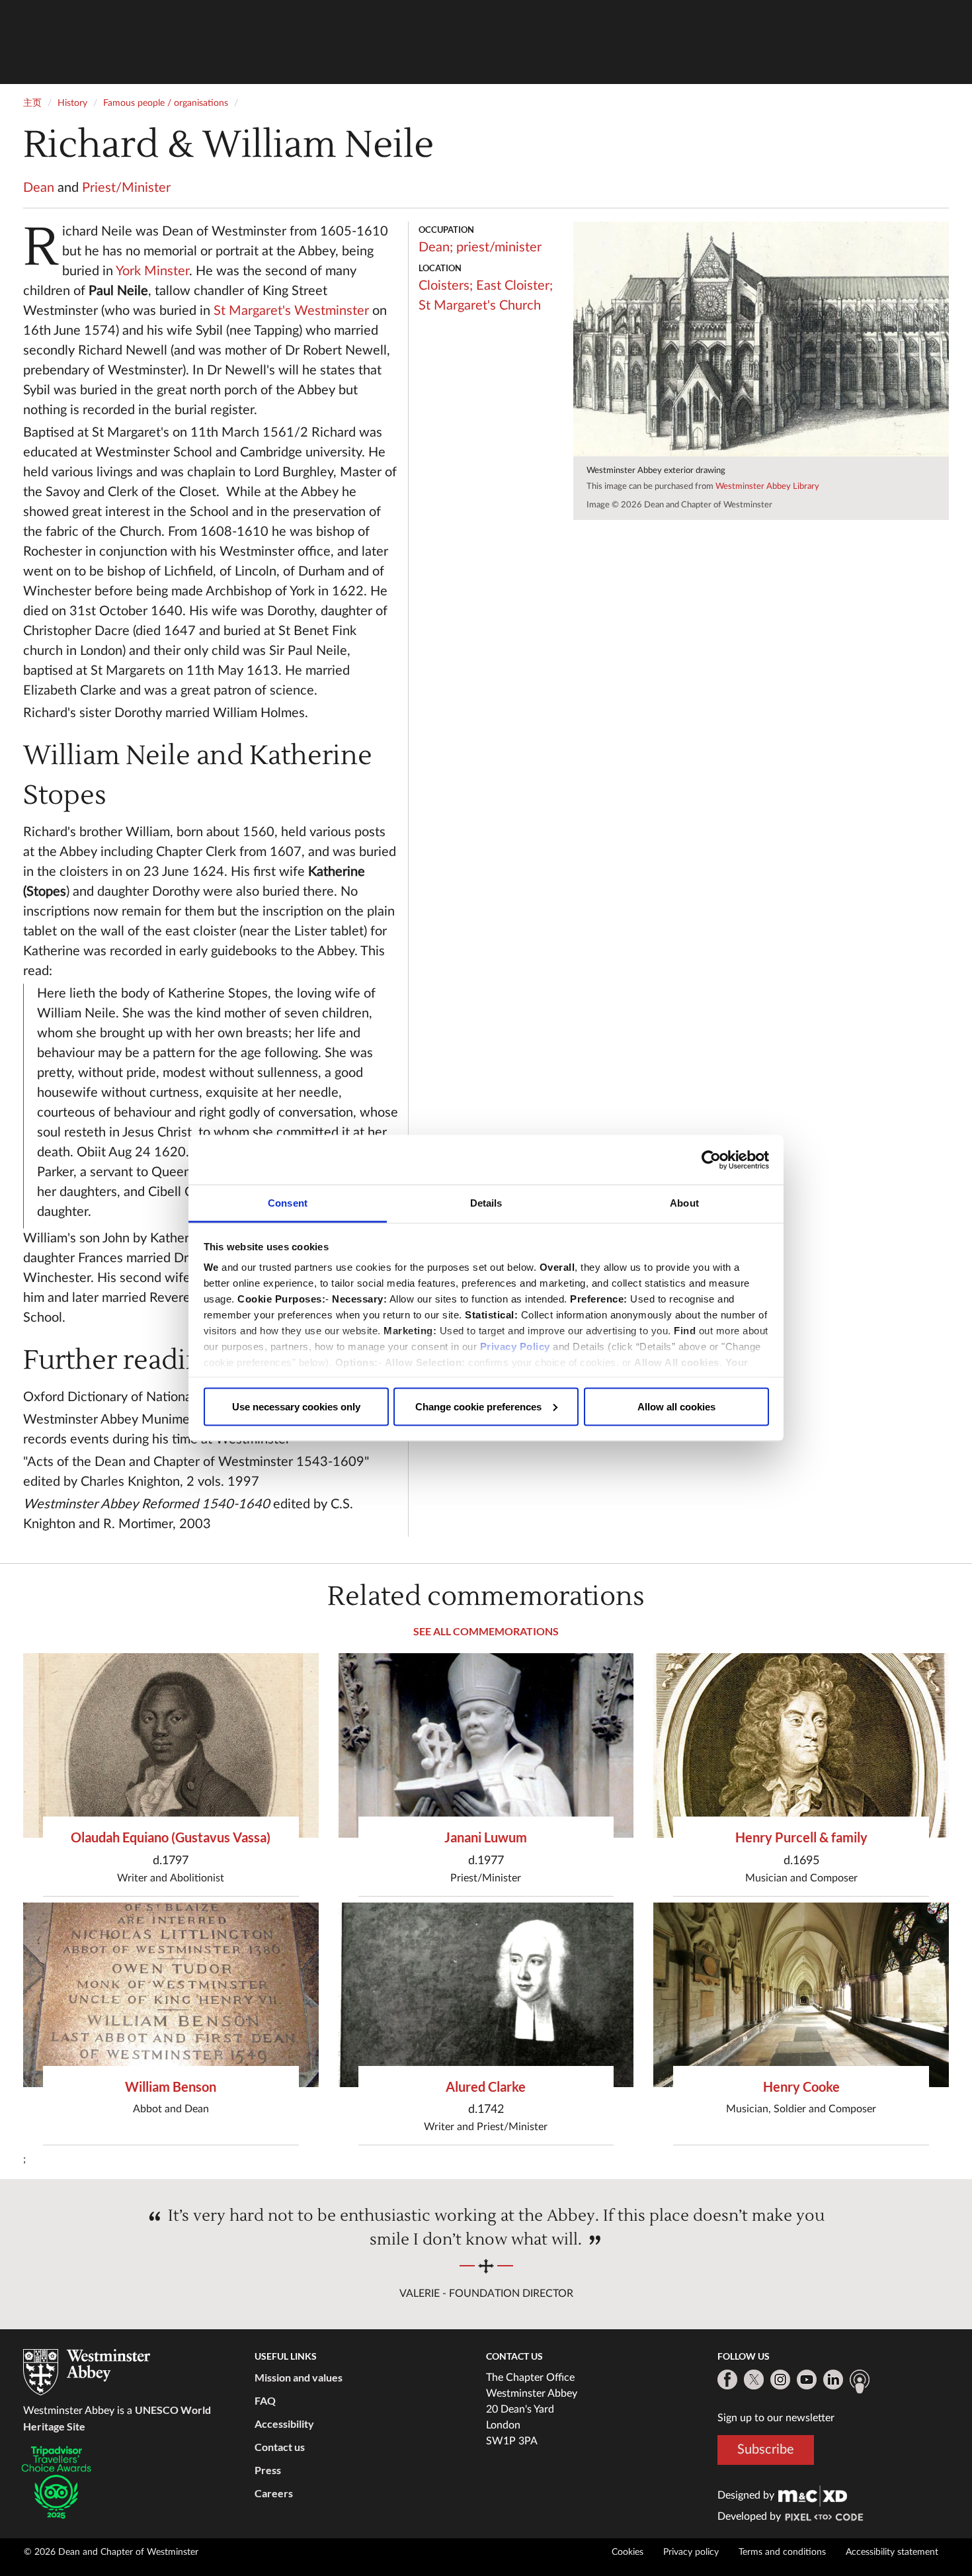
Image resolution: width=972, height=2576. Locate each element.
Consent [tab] (288, 1203)
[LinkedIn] (833, 2380)
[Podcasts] (860, 2382)
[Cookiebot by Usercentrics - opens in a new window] (711, 1160)
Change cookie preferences (478, 1406)
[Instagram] (780, 2380)
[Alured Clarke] (486, 1995)
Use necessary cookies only (296, 1406)
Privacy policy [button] (691, 2552)
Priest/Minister (126, 188)
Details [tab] (486, 1203)
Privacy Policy (515, 1347)
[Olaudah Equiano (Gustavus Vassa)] (171, 1745)
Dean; (436, 247)
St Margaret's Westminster (291, 311)
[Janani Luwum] (486, 1745)
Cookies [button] (628, 2552)
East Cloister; (514, 286)
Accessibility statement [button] (892, 2552)
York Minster (152, 271)
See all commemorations (486, 1631)
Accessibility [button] (284, 2424)
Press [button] (268, 2470)
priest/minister (499, 247)
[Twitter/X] (754, 2380)
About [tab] (684, 1203)
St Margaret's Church (480, 306)
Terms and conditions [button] (782, 2552)
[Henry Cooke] (801, 1995)
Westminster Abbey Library (767, 487)
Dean (39, 188)
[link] (813, 2495)
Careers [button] (274, 2493)
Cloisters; (446, 286)
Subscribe (766, 2450)
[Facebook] (727, 2380)
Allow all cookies (676, 1406)
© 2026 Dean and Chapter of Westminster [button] (111, 2552)
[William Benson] (171, 1995)
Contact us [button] (280, 2447)
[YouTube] (807, 2380)
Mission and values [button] (299, 2377)
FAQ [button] (265, 2400)
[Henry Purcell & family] (801, 1745)
